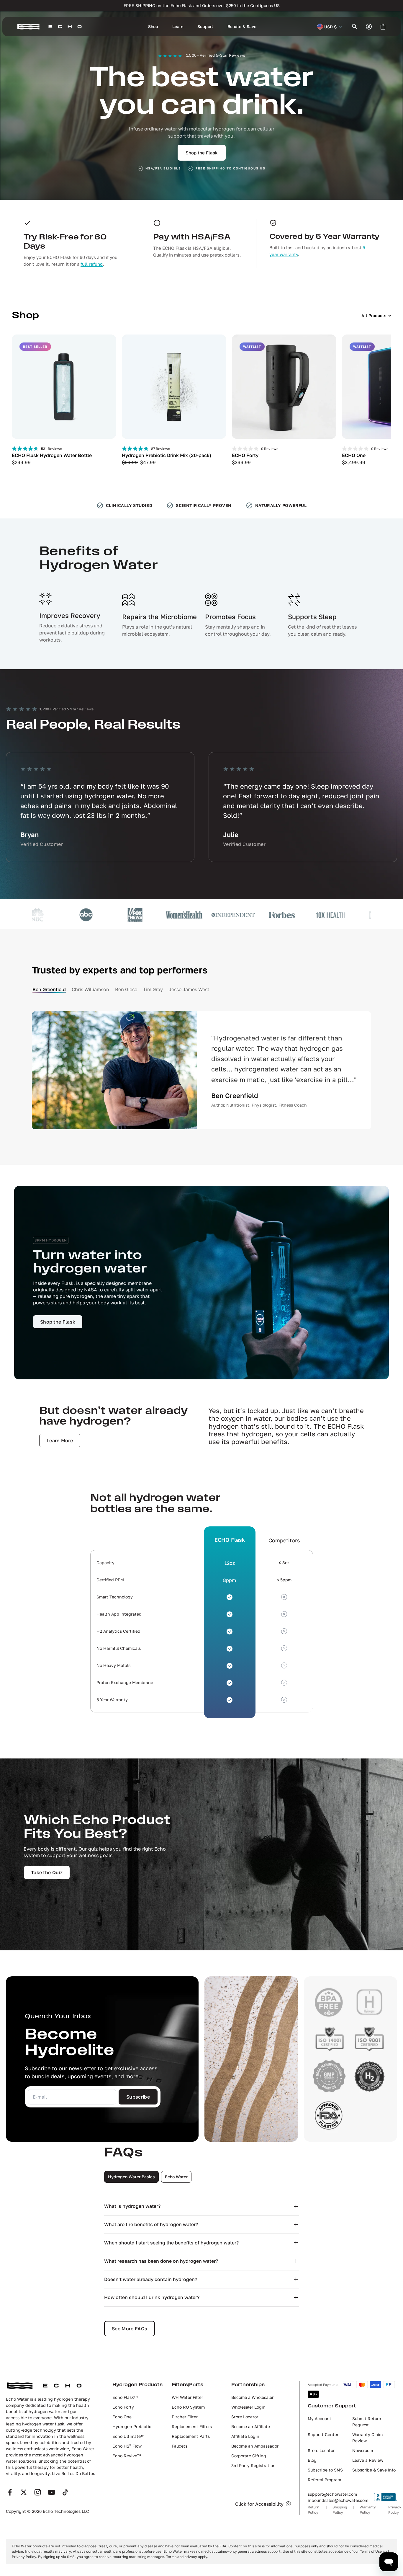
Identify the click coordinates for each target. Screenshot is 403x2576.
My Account (320, 2418)
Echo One (122, 2417)
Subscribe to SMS (325, 2470)
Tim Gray (153, 989)
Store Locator (245, 2417)
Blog (312, 2460)
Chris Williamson (90, 989)
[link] (58, 1322)
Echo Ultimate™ (128, 2436)
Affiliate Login (245, 2436)
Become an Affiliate (251, 2426)
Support (205, 26)
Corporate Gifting (249, 2456)
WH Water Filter (187, 2397)
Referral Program (324, 2480)
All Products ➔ (376, 315)
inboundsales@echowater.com (338, 2500)
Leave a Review (368, 2460)
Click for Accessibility (259, 2504)
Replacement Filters (192, 2426)
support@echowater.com (332, 2494)
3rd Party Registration (253, 2465)
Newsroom (363, 2450)
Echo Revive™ (127, 2456)
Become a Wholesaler (252, 2397)
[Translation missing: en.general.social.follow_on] (10, 2492)
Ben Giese (126, 989)
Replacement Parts (191, 2436)
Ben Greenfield (49, 989)
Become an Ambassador (255, 2446)
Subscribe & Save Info (374, 2470)
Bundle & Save (242, 26)
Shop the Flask (202, 153)
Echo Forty (123, 2407)
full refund (92, 264)
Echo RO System (188, 2407)
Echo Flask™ (125, 2397)
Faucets (180, 2446)
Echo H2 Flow (127, 2446)
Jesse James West (189, 989)
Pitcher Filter (185, 2417)
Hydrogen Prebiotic (132, 2426)
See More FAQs (130, 2329)
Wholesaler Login (248, 2407)
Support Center (323, 2434)
